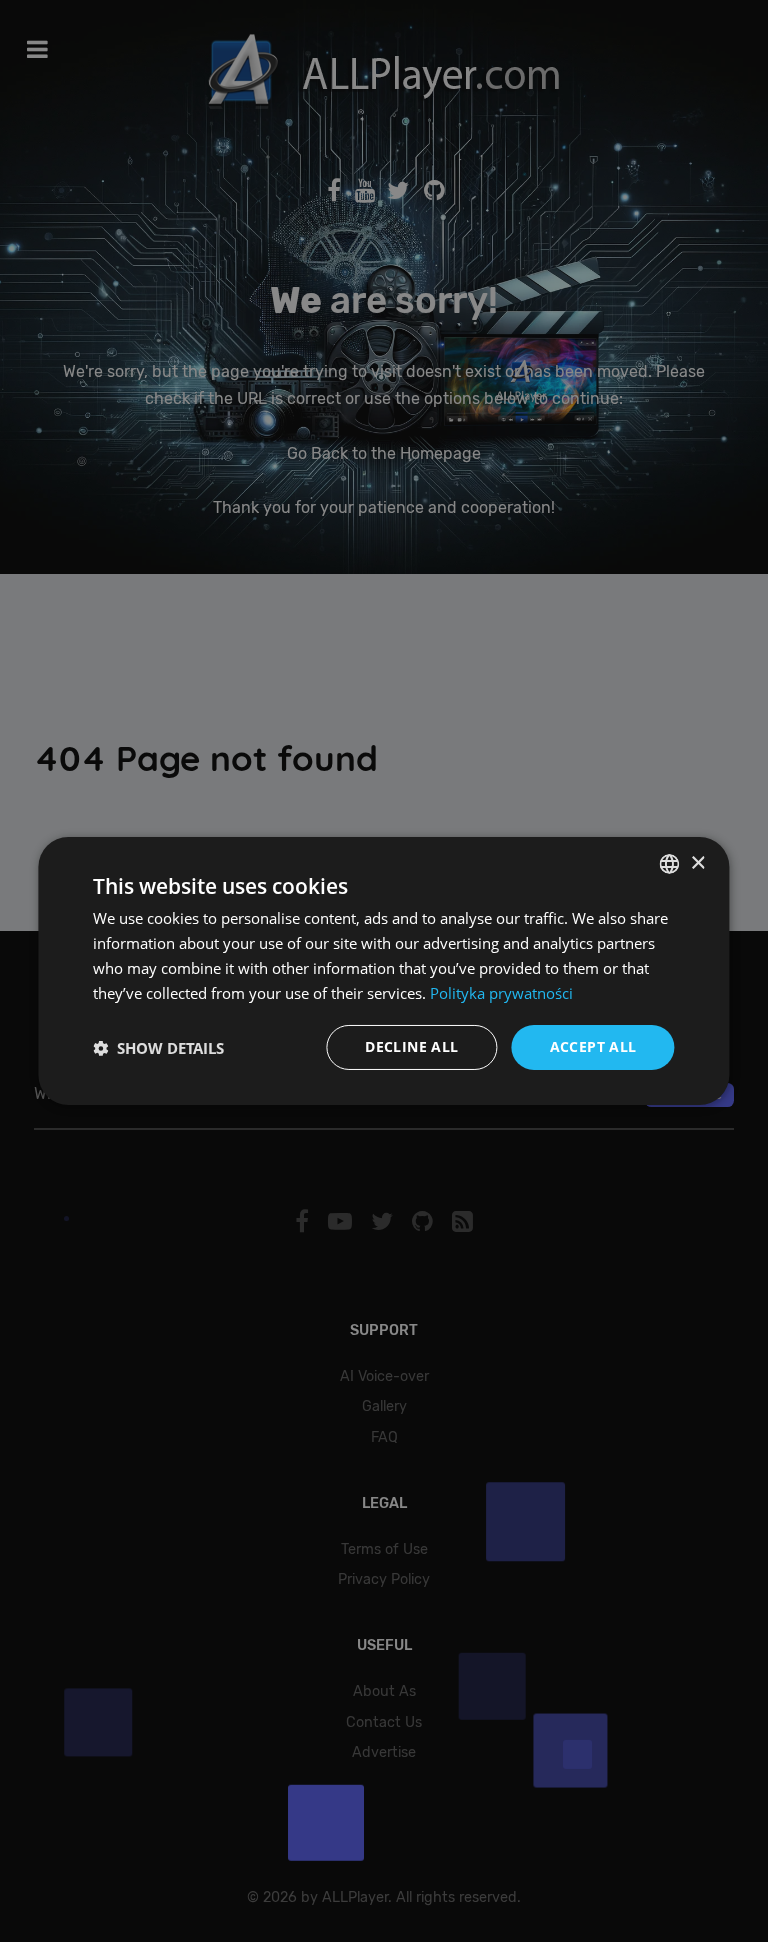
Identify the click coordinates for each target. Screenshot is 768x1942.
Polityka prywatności (501, 993)
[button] (158, 1048)
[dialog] (384, 971)
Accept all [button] (593, 1046)
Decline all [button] (411, 1046)
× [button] (697, 862)
